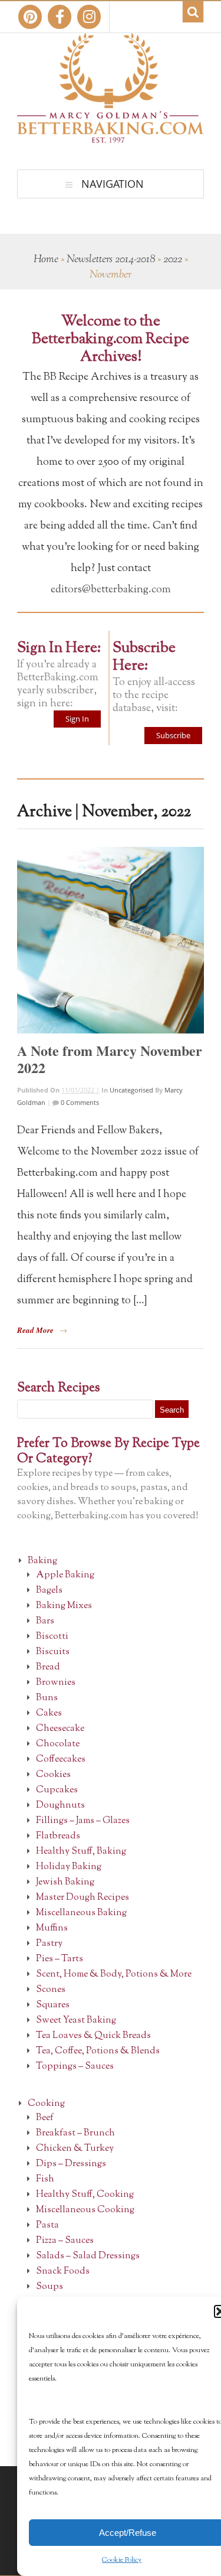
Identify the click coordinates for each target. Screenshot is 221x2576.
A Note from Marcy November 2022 (110, 1059)
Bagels (49, 1591)
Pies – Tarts (60, 1959)
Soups (50, 2287)
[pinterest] (30, 17)
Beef (45, 2118)
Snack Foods (63, 2272)
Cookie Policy (122, 2560)
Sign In (77, 719)
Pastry (49, 1944)
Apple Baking (65, 1575)
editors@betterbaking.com (111, 590)
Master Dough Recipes (83, 1898)
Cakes (49, 1713)
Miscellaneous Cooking (85, 2210)
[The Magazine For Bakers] (111, 135)
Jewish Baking (65, 1882)
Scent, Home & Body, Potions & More (114, 1975)
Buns (47, 1698)
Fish (45, 2179)
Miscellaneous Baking (81, 1913)
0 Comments (79, 1102)
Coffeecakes (61, 1760)
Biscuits (53, 1652)
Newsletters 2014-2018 (111, 260)
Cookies (53, 1775)
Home (46, 260)
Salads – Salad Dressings (88, 2256)
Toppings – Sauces (75, 2067)
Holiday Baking (69, 1867)
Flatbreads (58, 1836)
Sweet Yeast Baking (76, 2021)
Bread (48, 1667)
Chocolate (58, 1744)
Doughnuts (60, 1806)
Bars (45, 1621)
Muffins (52, 1928)
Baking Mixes (64, 1606)
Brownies (56, 1683)
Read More (35, 1330)
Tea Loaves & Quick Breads (93, 2036)
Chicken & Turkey (75, 2149)
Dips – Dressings (71, 2164)
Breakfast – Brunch (75, 2133)
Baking (42, 1561)
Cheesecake (60, 1729)
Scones (51, 1990)
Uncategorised (131, 1090)
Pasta (47, 2226)
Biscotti (52, 1637)
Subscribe (173, 735)
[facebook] (60, 17)
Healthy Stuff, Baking (81, 1852)
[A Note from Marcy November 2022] (111, 940)
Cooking (46, 2104)
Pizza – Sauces (65, 2241)
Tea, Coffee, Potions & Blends (98, 2051)
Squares (53, 2005)
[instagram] (89, 17)
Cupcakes (57, 1790)
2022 (173, 260)
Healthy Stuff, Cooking (85, 2195)
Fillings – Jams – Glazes (83, 1821)
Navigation (113, 184)
